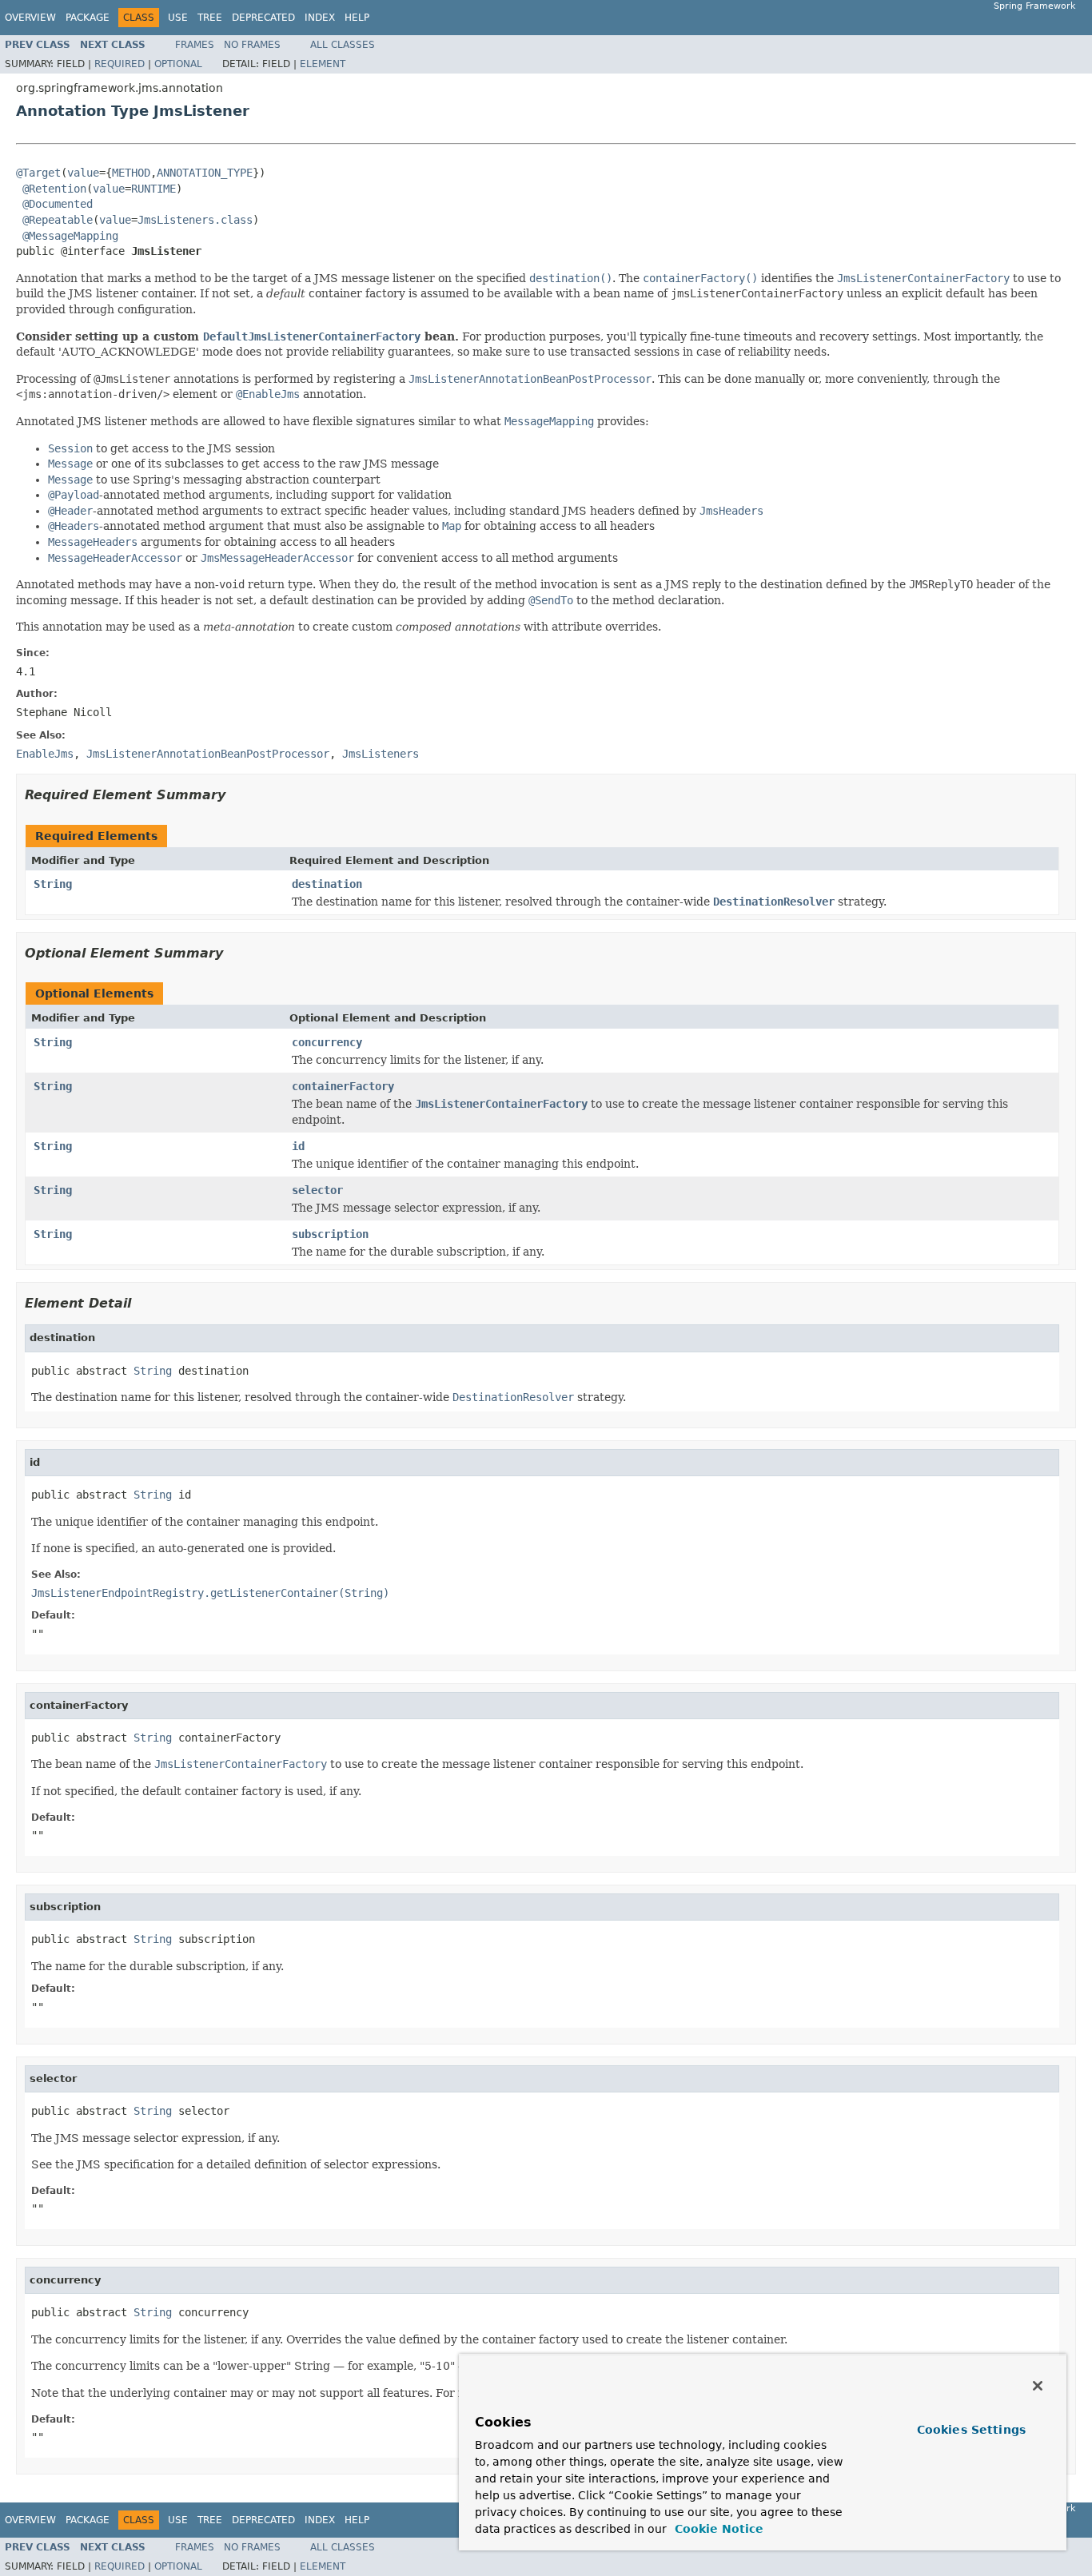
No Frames (252, 45)
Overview (30, 18)
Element (323, 64)
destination (327, 884)
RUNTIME (153, 189)
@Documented (58, 204)
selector (317, 1190)
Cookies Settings (971, 2430)
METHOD (131, 173)
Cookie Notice (717, 2529)
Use (178, 18)
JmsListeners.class (195, 220)
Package (88, 18)
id (298, 1146)
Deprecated (263, 18)
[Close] (1038, 2386)
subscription (330, 1234)
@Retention (54, 189)
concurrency (327, 1042)
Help (357, 18)
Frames (195, 45)
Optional (178, 64)
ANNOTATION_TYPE (205, 173)
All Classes (343, 45)
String (53, 884)
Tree (210, 18)
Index (320, 18)
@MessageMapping (70, 236)
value (83, 173)
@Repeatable (58, 220)
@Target (38, 173)
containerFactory (343, 1086)
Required (120, 64)
